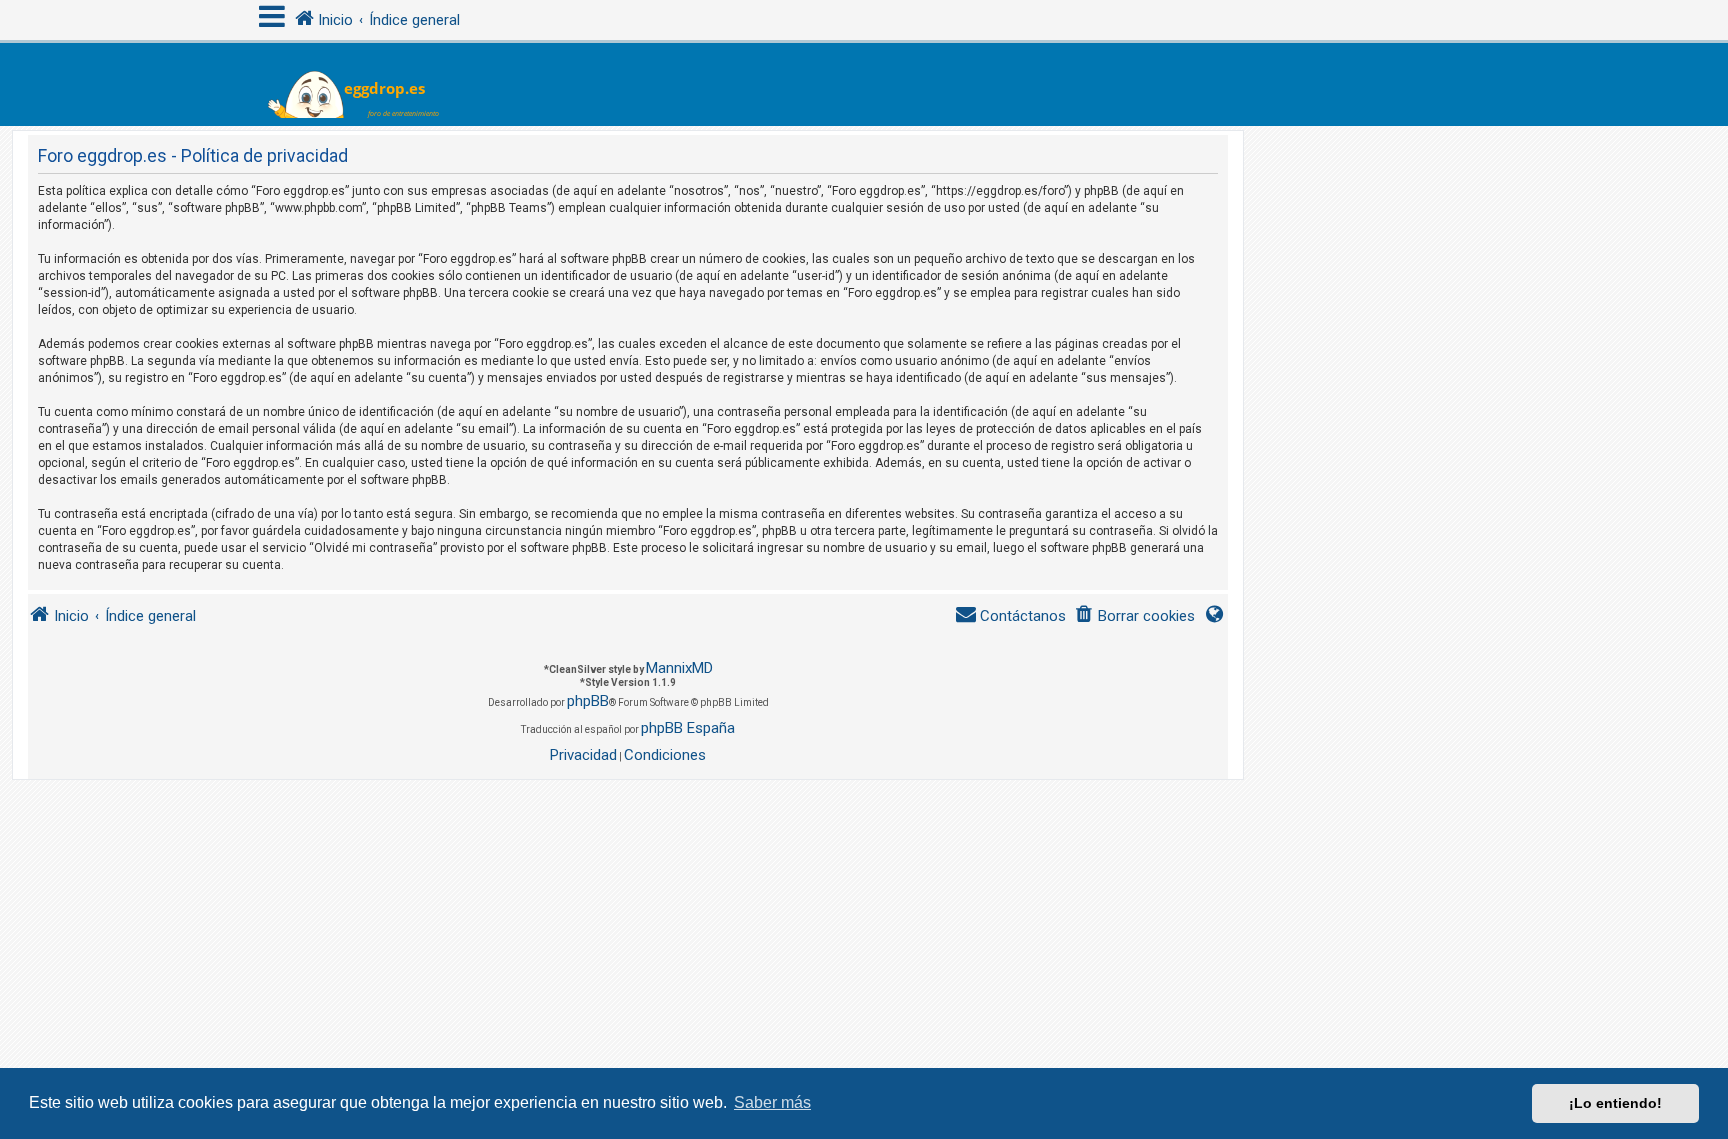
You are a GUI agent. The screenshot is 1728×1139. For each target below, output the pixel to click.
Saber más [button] (772, 1102)
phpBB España (688, 728)
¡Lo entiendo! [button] (1615, 1103)
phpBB (588, 701)
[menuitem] (1134, 616)
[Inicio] (365, 84)
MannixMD (679, 668)
